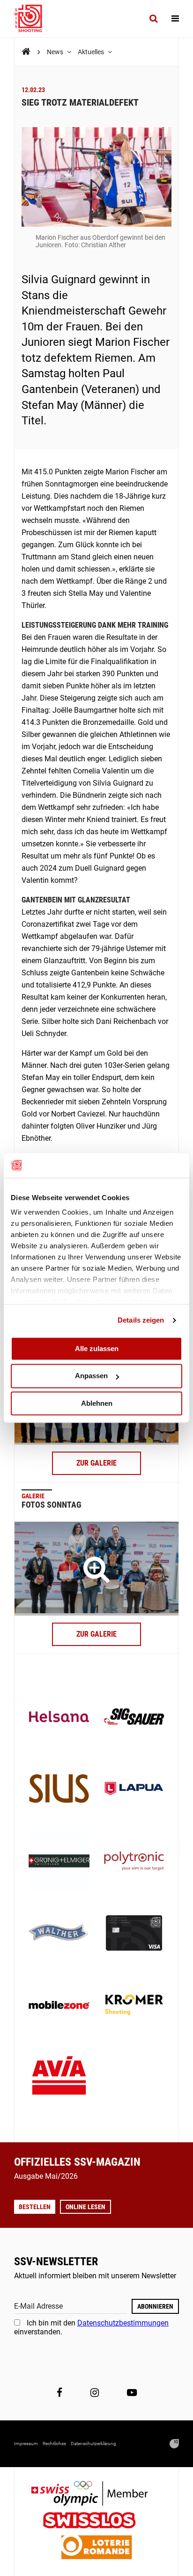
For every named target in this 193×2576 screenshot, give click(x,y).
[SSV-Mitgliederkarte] (134, 1934)
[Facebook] (59, 2392)
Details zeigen (141, 1320)
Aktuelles (92, 52)
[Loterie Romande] (96, 2548)
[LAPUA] (134, 1789)
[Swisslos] (97, 2522)
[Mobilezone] (59, 2006)
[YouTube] (132, 2392)
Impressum (26, 2444)
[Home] (26, 52)
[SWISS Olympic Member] (96, 2494)
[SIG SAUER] (134, 1717)
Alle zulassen (97, 1349)
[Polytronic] (134, 1862)
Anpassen (91, 1376)
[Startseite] (33, 19)
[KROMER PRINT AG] (134, 2006)
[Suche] (153, 19)
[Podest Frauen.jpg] (96, 1568)
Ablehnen (97, 1403)
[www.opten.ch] (174, 2444)
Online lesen (85, 2207)
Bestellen (35, 2207)
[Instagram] (95, 2392)
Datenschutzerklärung (93, 2444)
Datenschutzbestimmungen (123, 2323)
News (56, 52)
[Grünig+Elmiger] (59, 1862)
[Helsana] (59, 1717)
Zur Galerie (96, 1463)
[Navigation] (175, 19)
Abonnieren (155, 2306)
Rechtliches (54, 2444)
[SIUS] (59, 1789)
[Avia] (59, 2078)
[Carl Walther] (59, 1934)
